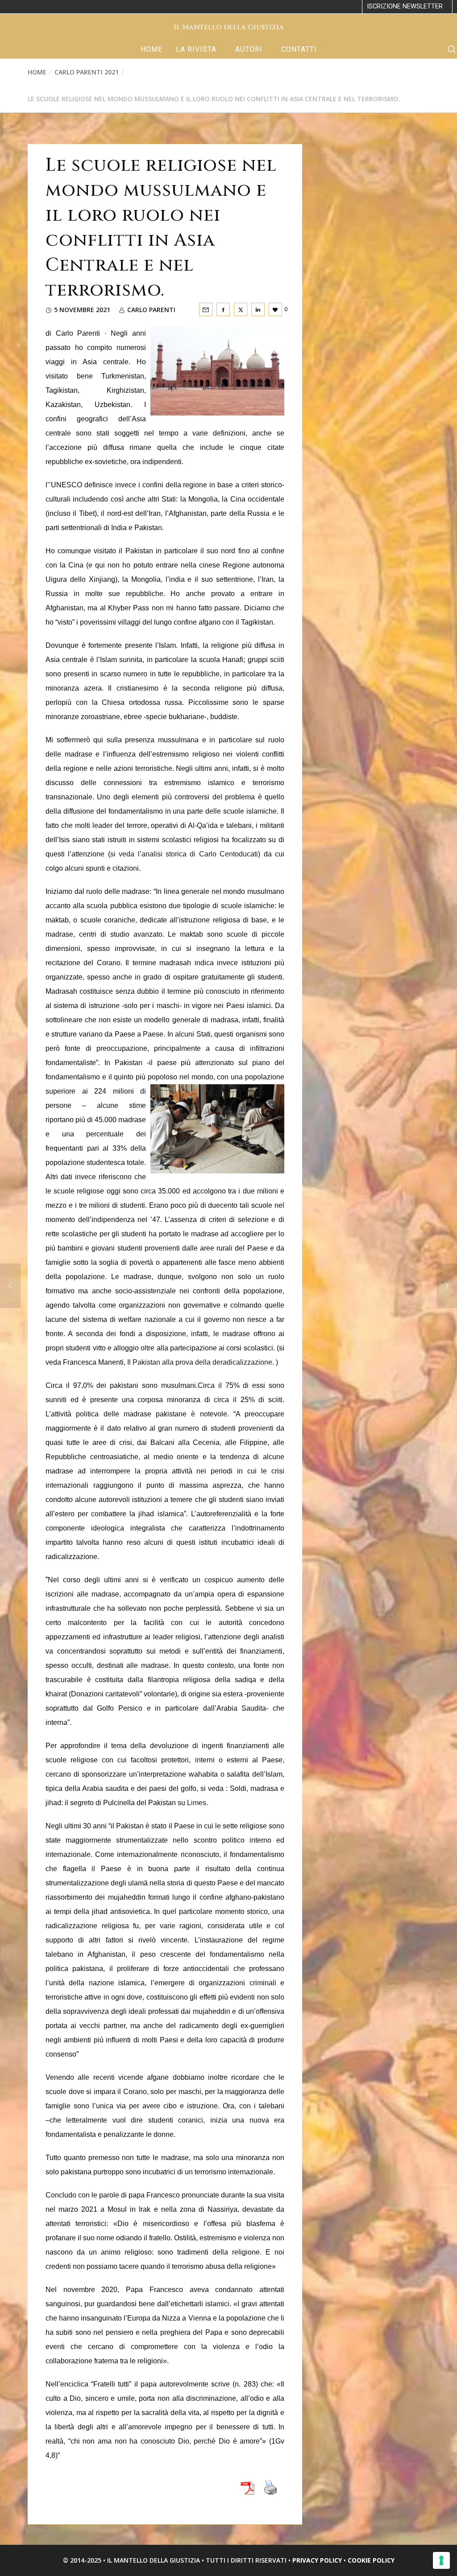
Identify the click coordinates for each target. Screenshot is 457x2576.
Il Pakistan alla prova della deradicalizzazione (200, 1362)
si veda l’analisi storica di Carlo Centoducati (184, 854)
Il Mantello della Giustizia (229, 27)
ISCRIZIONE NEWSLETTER (405, 6)
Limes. (197, 1803)
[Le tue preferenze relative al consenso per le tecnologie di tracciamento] (441, 2560)
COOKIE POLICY (371, 2560)
